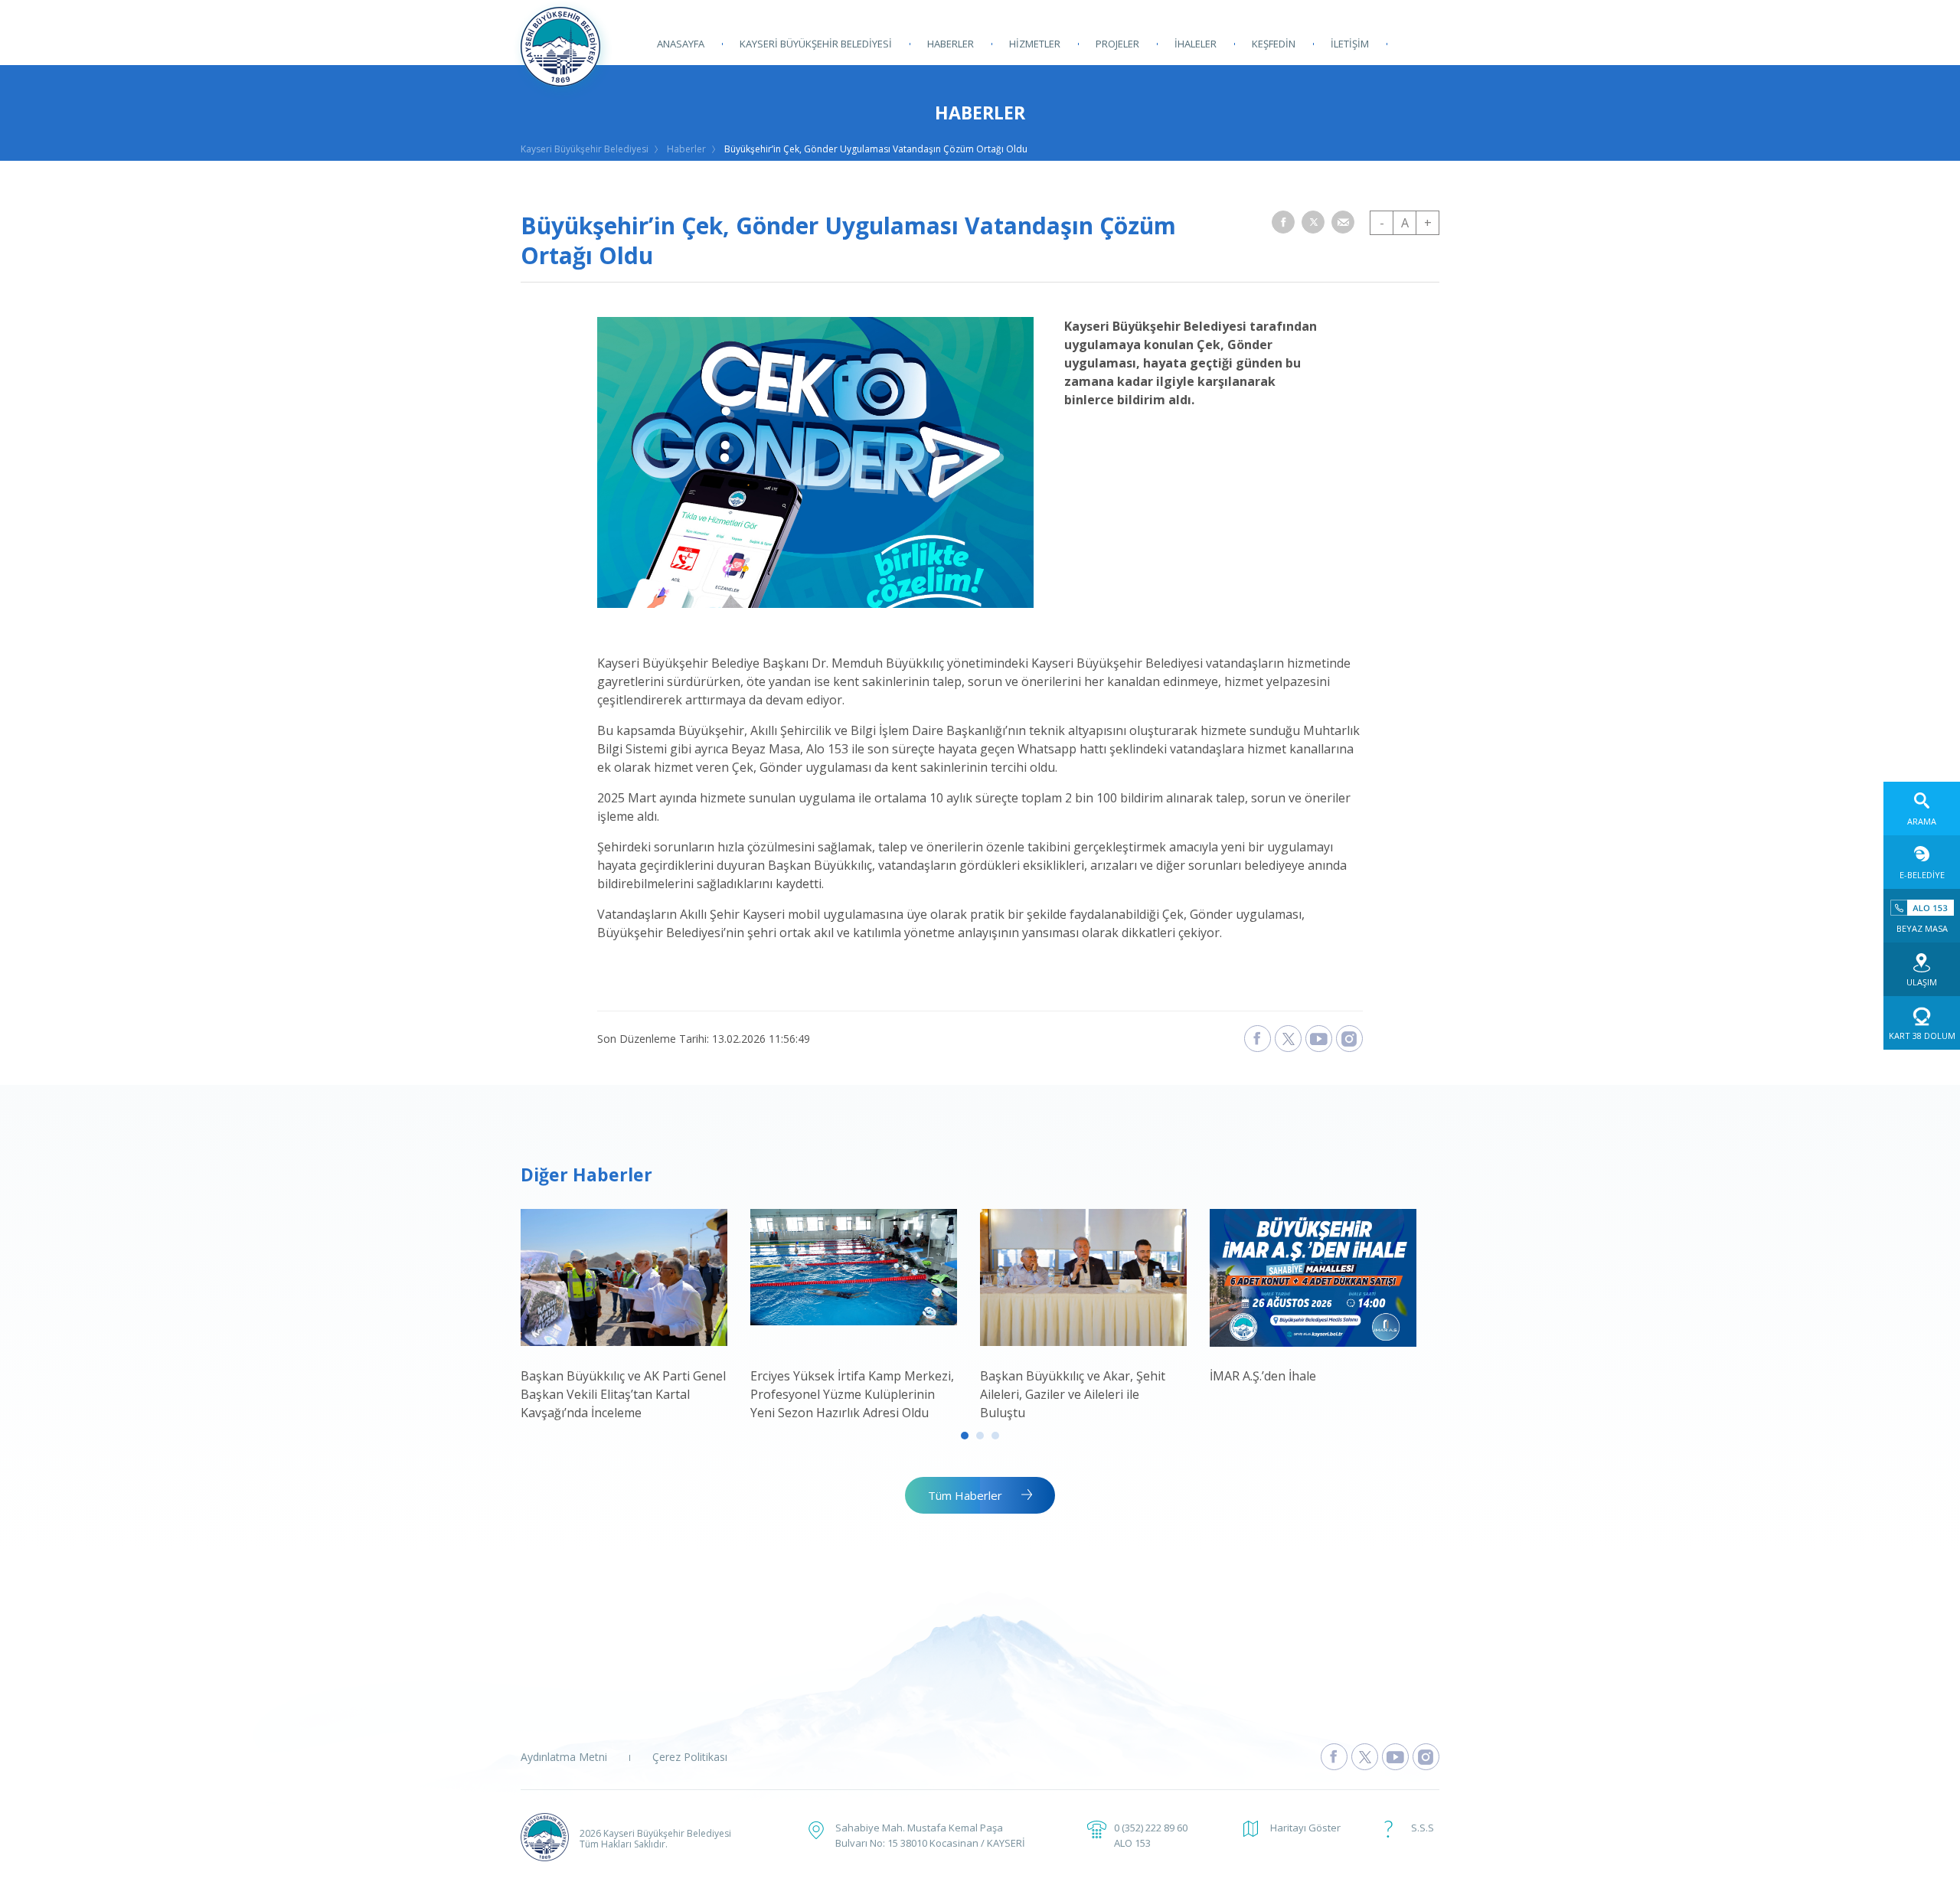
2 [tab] (980, 1436)
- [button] (1382, 223)
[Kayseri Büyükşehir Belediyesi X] (1288, 1039)
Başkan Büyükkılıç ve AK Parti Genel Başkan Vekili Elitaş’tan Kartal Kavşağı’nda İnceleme (623, 1394)
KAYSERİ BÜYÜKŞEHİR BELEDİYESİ (816, 44)
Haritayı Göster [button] (1305, 1828)
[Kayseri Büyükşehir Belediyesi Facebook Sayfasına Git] (1334, 1757)
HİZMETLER (1035, 44)
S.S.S (1423, 1828)
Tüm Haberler (965, 1495)
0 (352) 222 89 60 (1151, 1828)
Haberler (686, 149)
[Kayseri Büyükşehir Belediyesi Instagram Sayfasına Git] (1426, 1757)
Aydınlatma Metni (564, 1757)
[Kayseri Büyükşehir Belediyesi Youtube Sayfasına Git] (1395, 1757)
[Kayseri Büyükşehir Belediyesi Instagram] (1349, 1039)
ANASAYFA (681, 44)
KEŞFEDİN (1274, 44)
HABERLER (951, 44)
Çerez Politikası (690, 1757)
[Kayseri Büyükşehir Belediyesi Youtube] (1319, 1039)
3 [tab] (995, 1436)
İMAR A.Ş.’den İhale (1263, 1376)
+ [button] (1428, 223)
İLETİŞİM (1350, 44)
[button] (1283, 222)
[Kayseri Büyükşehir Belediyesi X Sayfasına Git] (1365, 1757)
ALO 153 (1132, 1843)
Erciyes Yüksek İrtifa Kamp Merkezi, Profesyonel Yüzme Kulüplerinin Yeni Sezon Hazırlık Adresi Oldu (852, 1394)
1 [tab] (965, 1436)
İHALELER (1196, 44)
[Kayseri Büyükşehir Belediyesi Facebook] (1258, 1039)
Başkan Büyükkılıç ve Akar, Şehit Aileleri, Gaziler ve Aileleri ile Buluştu (1073, 1394)
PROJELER (1117, 44)
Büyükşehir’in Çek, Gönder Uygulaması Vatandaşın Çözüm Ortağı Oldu (876, 149)
